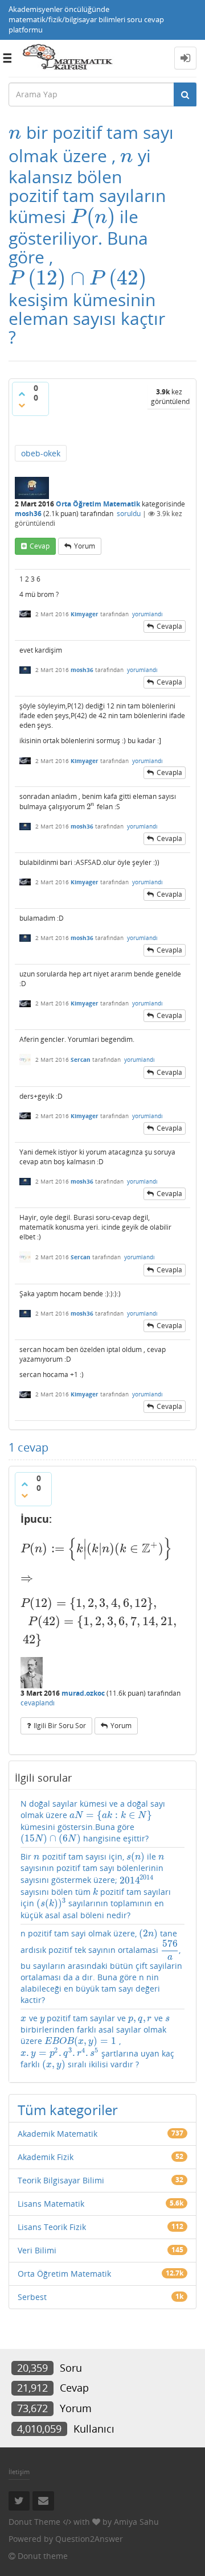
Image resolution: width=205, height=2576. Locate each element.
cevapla (169, 626)
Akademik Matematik (58, 2134)
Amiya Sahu (136, 2522)
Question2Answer (89, 2539)
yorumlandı (147, 614)
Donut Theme (34, 2522)
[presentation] (15, 132)
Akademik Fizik (46, 2157)
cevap (40, 546)
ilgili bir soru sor (60, 1726)
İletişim (19, 2472)
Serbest (32, 2297)
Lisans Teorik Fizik (52, 2227)
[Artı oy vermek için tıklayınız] (22, 394)
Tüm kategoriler (68, 2110)
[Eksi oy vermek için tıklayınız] (22, 405)
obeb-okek (41, 453)
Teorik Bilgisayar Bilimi (61, 2180)
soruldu (129, 514)
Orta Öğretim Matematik (98, 504)
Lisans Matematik (51, 2204)
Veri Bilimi (37, 2250)
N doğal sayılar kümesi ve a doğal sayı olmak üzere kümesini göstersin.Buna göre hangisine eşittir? (93, 1821)
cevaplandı (38, 1703)
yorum (85, 546)
